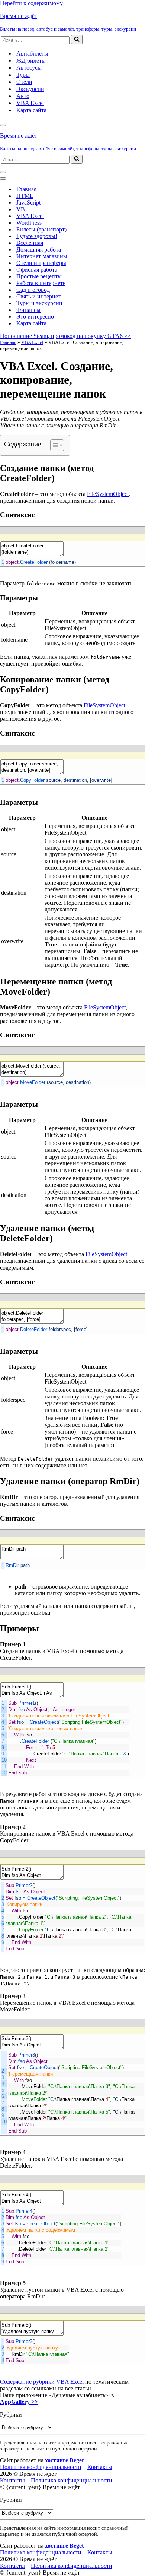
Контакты (100, 2467)
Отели (24, 82)
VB (21, 209)
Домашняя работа (39, 249)
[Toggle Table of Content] (53, 445)
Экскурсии (30, 89)
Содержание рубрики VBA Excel (42, 2382)
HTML (25, 196)
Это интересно (35, 317)
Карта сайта (31, 110)
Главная (26, 189)
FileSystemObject (108, 494)
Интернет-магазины (42, 256)
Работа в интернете (41, 283)
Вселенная (30, 243)
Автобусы (29, 68)
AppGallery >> (19, 2402)
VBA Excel (30, 103)
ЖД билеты (31, 61)
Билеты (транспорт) (41, 229)
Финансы (28, 310)
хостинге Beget (64, 2460)
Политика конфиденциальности (41, 2467)
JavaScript (28, 203)
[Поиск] (77, 39)
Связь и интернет (38, 296)
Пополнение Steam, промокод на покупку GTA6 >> (65, 336)
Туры (23, 75)
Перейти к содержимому (31, 3)
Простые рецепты (39, 276)
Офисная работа (37, 270)
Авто (23, 96)
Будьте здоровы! (37, 236)
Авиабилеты (32, 53)
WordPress (29, 223)
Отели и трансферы (41, 263)
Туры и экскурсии (39, 303)
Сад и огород (33, 290)
